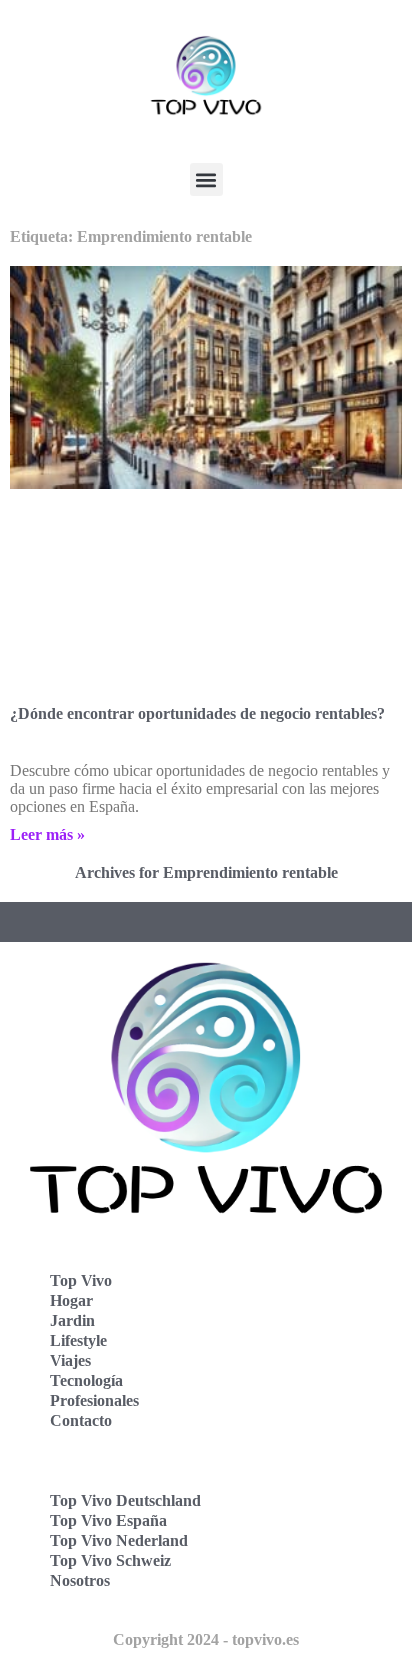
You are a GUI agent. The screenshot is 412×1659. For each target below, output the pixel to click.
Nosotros (80, 1580)
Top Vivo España (108, 1520)
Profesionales (94, 1400)
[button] (206, 179)
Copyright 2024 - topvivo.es (206, 1639)
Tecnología (86, 1380)
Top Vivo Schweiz (110, 1560)
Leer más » (47, 834)
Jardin (72, 1320)
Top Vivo (81, 1280)
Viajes (70, 1360)
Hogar (71, 1300)
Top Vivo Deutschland (125, 1500)
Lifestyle (78, 1340)
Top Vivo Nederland (119, 1540)
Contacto (81, 1420)
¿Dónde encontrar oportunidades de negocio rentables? (197, 713)
